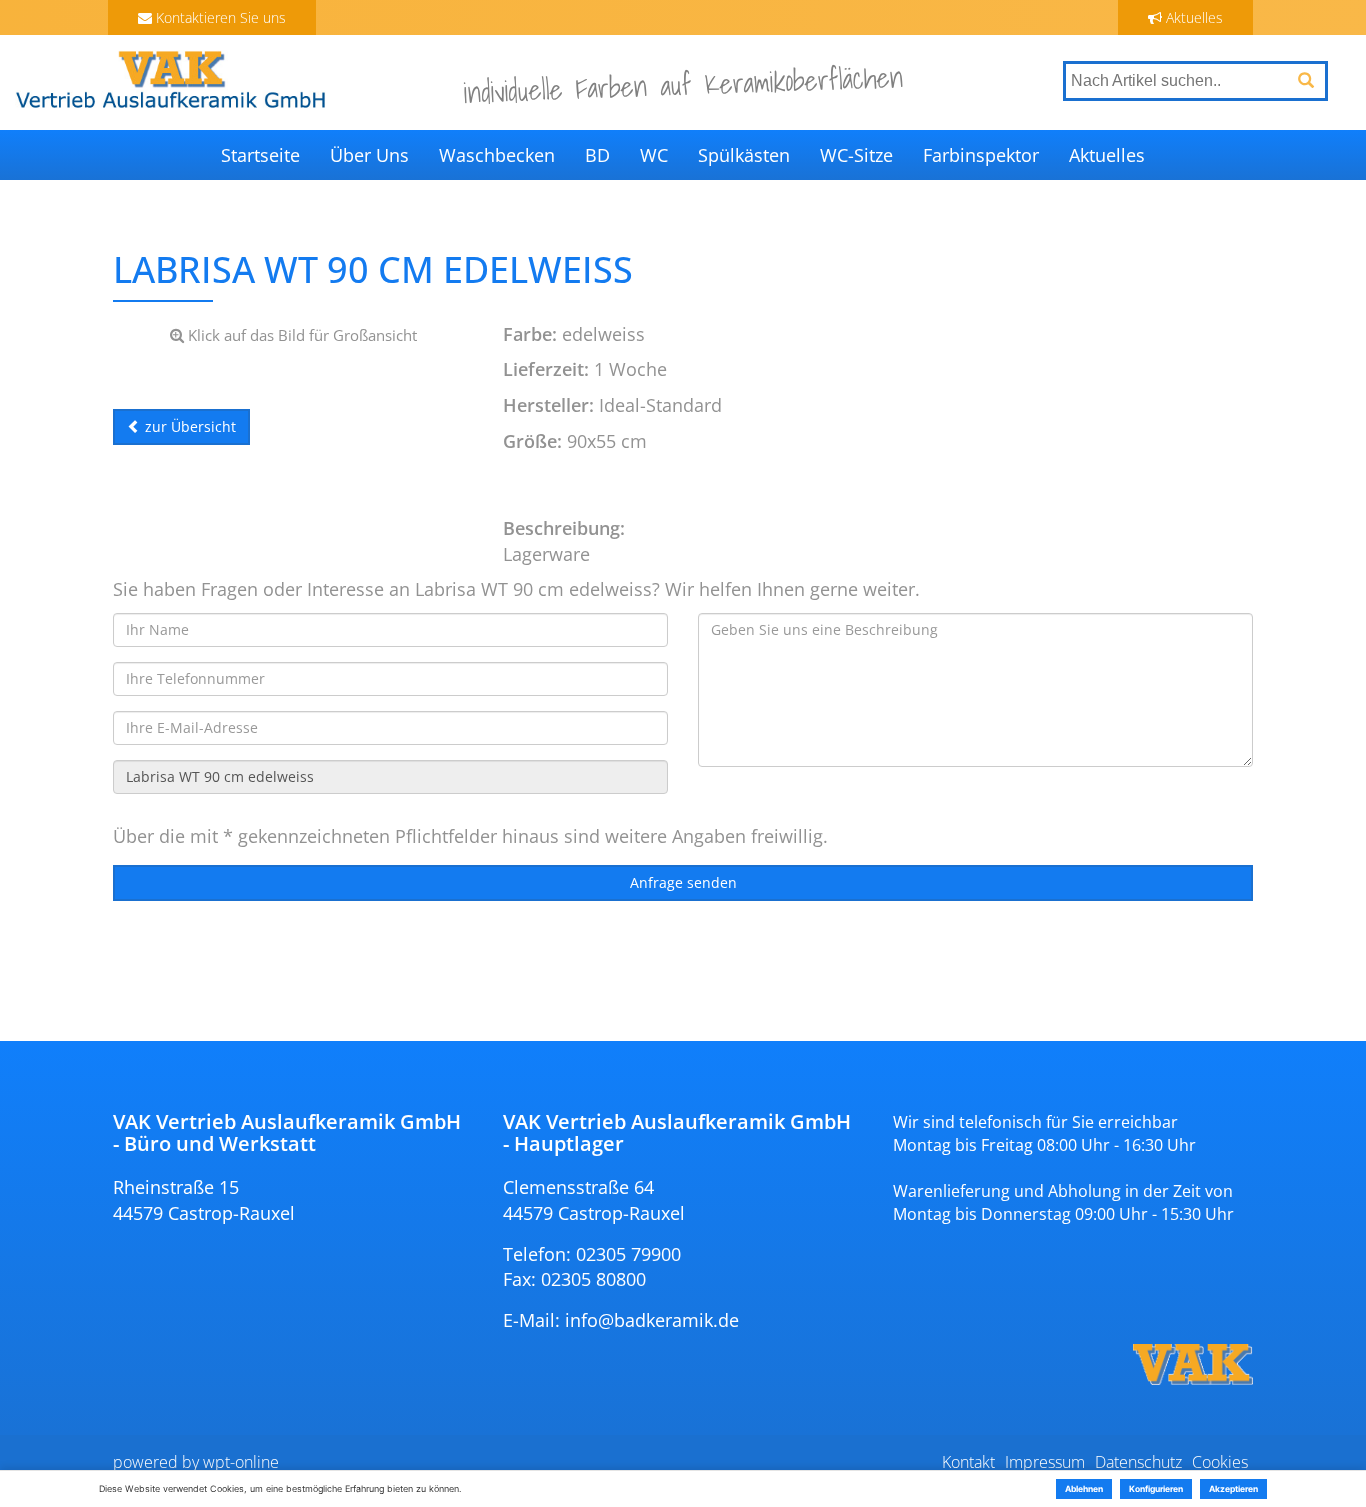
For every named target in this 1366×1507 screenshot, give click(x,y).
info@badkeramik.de (652, 1320)
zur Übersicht (188, 426)
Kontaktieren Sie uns (219, 17)
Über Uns (369, 155)
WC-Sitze (856, 155)
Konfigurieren (1156, 1489)
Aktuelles (1192, 17)
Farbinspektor (981, 155)
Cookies (1220, 1462)
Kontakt (968, 1462)
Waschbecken (497, 155)
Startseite (260, 155)
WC (654, 155)
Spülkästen (744, 155)
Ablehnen (1084, 1489)
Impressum (1045, 1462)
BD (597, 155)
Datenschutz (1138, 1462)
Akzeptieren (1233, 1489)
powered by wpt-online (196, 1462)
